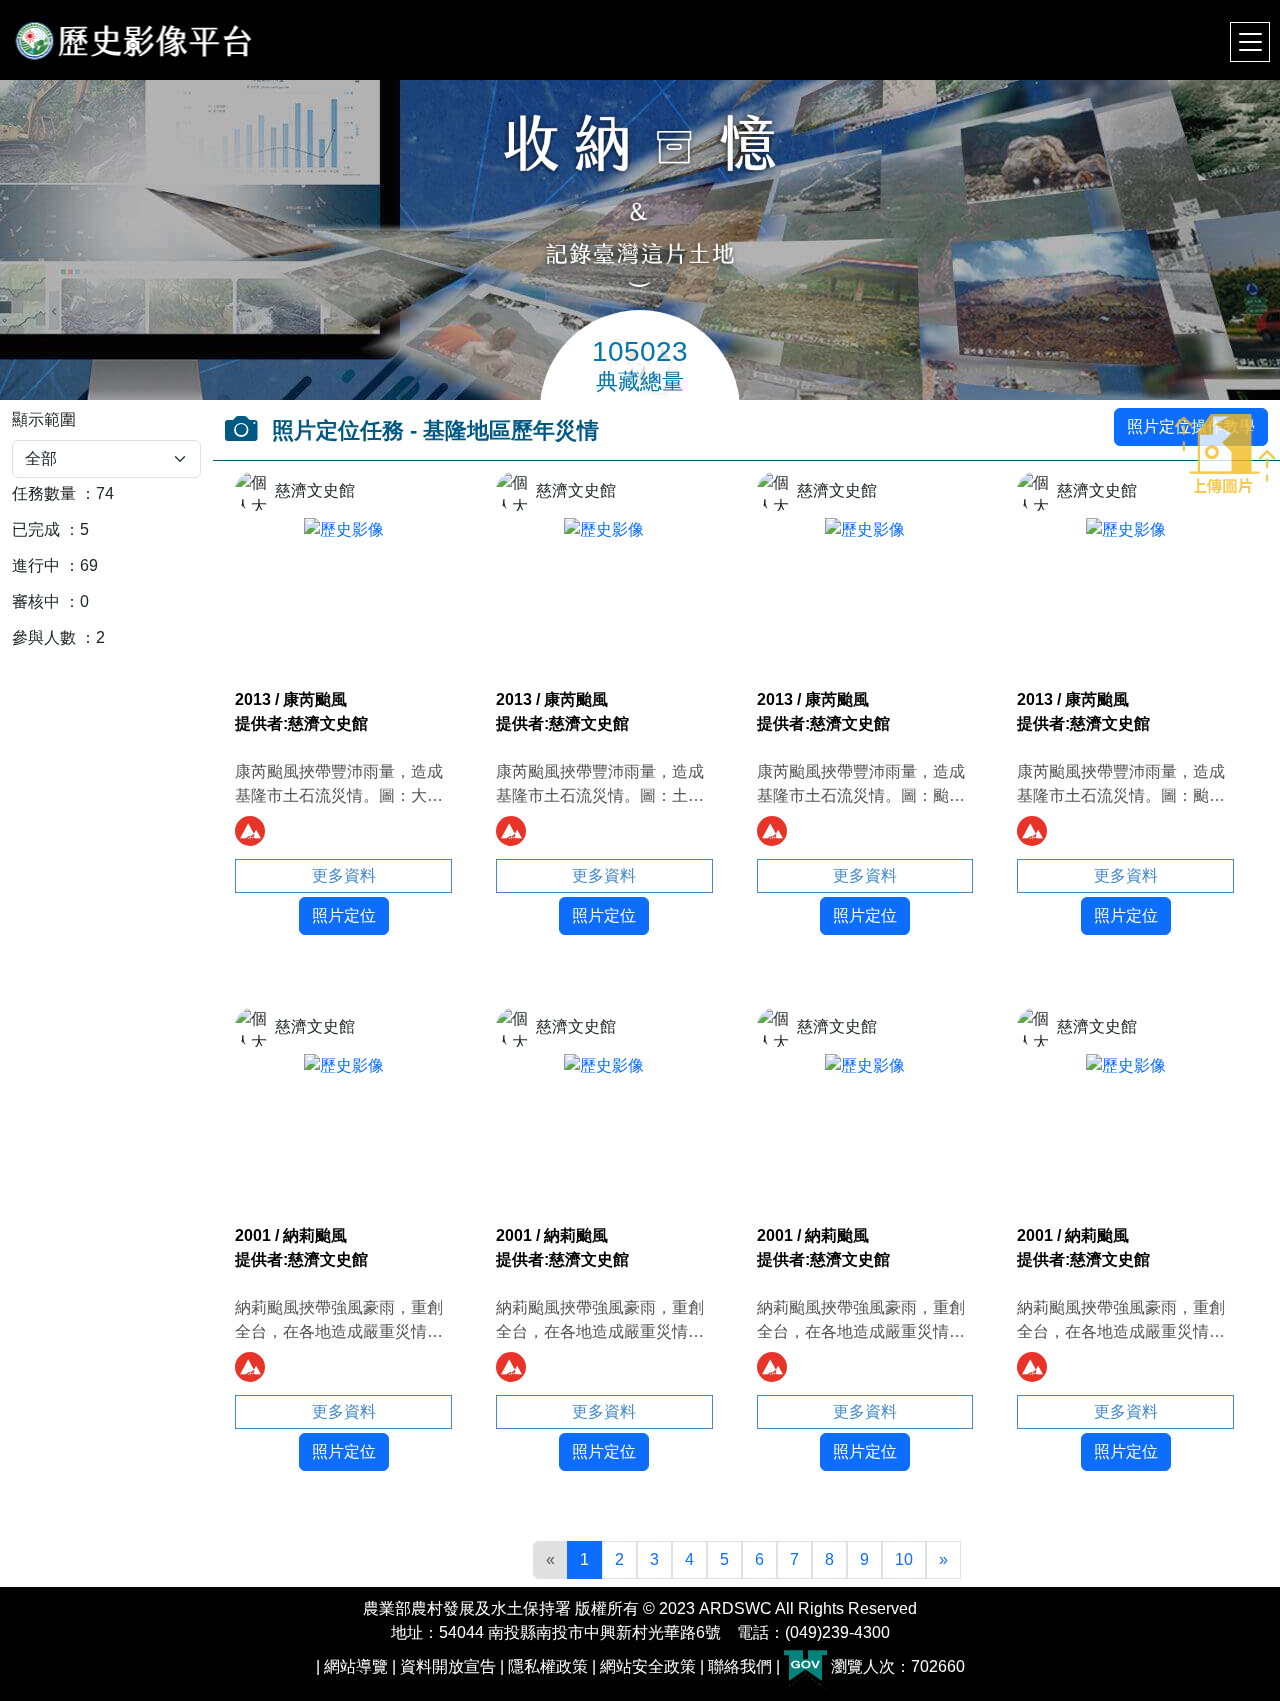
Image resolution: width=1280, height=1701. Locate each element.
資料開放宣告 (448, 1666)
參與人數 (44, 637)
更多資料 (344, 875)
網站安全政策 (648, 1666)
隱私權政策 (548, 1666)
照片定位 (344, 915)
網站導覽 (356, 1666)
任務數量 (44, 493)
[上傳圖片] (1225, 446)
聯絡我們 (740, 1666)
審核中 (36, 601)
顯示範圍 (44, 419)
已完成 (36, 529)
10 (904, 1559)
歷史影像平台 (134, 40)
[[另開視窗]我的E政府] (805, 1666)
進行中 (36, 565)
